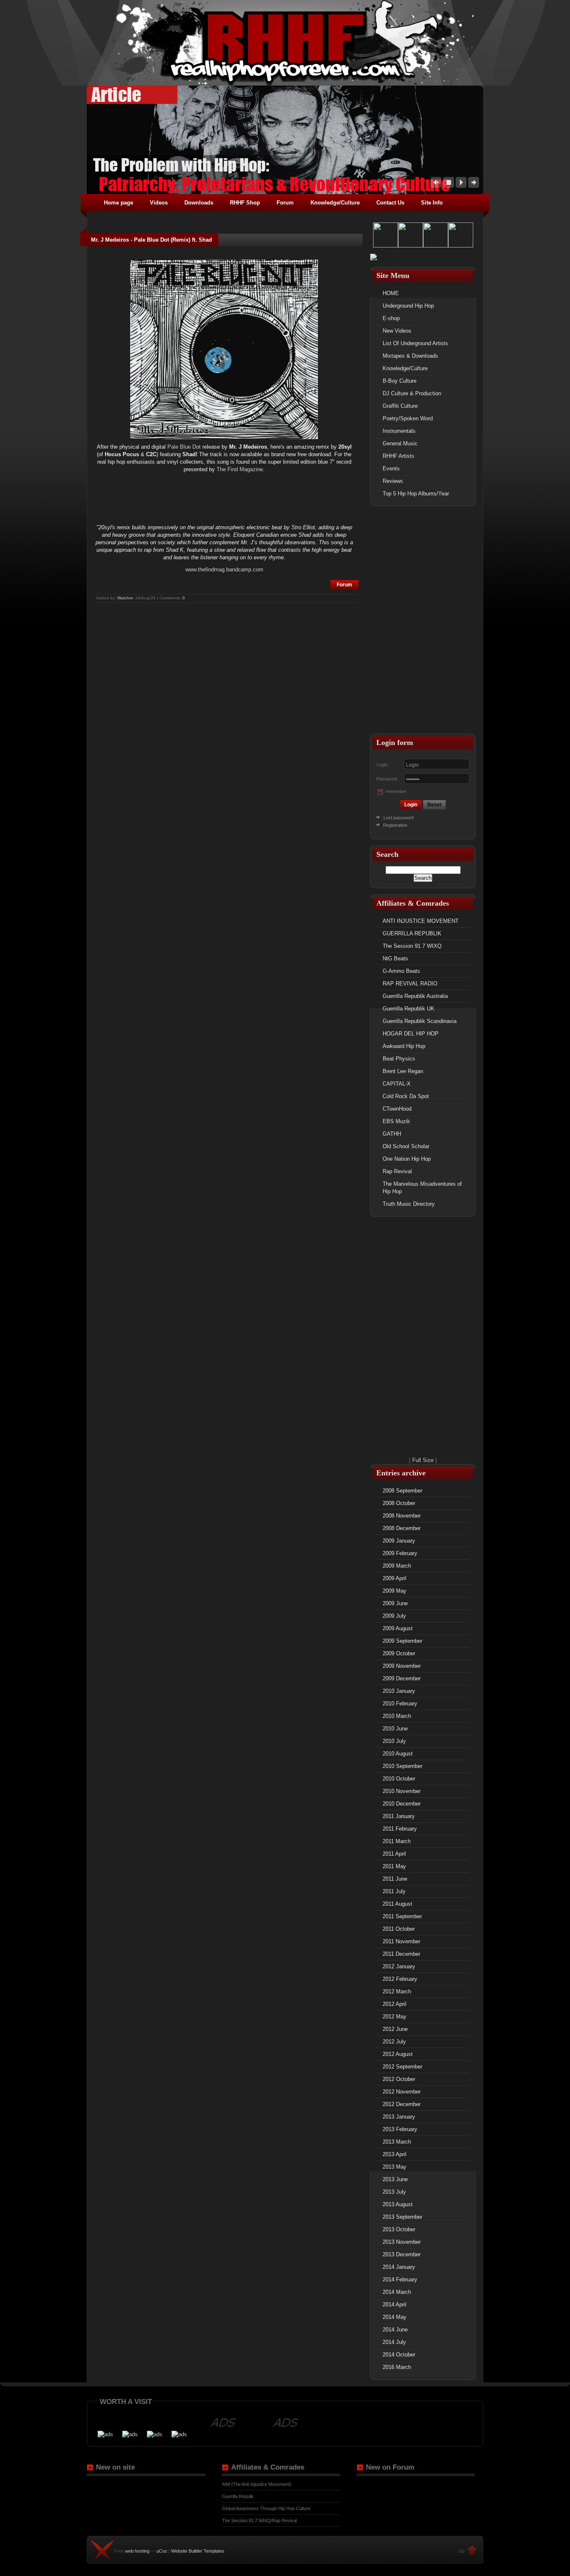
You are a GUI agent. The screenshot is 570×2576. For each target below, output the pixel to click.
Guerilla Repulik (238, 2496)
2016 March (397, 2367)
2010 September (402, 1766)
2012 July (394, 2042)
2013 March (397, 2142)
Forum (344, 585)
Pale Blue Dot (184, 447)
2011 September (402, 1916)
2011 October (399, 1929)
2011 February (400, 1829)
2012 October (399, 2079)
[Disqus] (227, 709)
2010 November (402, 1791)
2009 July (394, 1616)
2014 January (399, 2267)
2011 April (394, 1854)
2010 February (400, 1703)
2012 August (398, 2054)
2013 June (395, 2179)
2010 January (399, 1691)
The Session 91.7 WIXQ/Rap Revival (259, 2520)
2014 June (395, 2330)
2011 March (397, 1841)
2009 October (399, 1653)
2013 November (402, 2242)
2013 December (402, 2254)
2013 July (394, 2192)
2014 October (399, 2355)
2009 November (402, 1666)
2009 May (395, 1591)
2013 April (395, 2154)
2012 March (397, 1991)
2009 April (395, 1578)
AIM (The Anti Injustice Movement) (257, 2484)
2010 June (395, 1729)
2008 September (402, 1491)
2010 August (398, 1754)
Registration (395, 825)
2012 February (400, 1979)
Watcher (125, 598)
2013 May (395, 2167)
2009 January (399, 1541)
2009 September (402, 1641)
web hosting (137, 2551)
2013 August (398, 2204)
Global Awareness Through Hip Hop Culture (266, 2508)
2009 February (400, 1553)
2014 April (395, 2305)
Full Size (423, 1460)
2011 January (399, 1816)
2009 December (402, 1678)
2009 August (398, 1628)
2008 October (399, 1503)
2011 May (394, 1866)
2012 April (395, 2004)
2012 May (395, 2017)
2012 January (399, 1966)
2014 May (395, 2317)
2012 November (402, 2092)
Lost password (398, 818)
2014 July (394, 2342)
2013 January (399, 2117)
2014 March (397, 2292)
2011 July (394, 1891)
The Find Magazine (240, 469)
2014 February (400, 2279)
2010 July (394, 1741)
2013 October (399, 2229)
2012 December (402, 2104)
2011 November (401, 1941)
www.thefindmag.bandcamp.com (224, 569)
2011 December (401, 1954)
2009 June (395, 1603)
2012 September (402, 2067)
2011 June (395, 1879)
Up (462, 2551)
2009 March (397, 1566)
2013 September (402, 2217)
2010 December (402, 1804)
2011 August (397, 1904)
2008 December (402, 1528)
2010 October (399, 1779)
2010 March (397, 1716)
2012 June (395, 2029)
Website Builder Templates (198, 2551)
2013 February (400, 2129)
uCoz (162, 2551)
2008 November (402, 1516)
